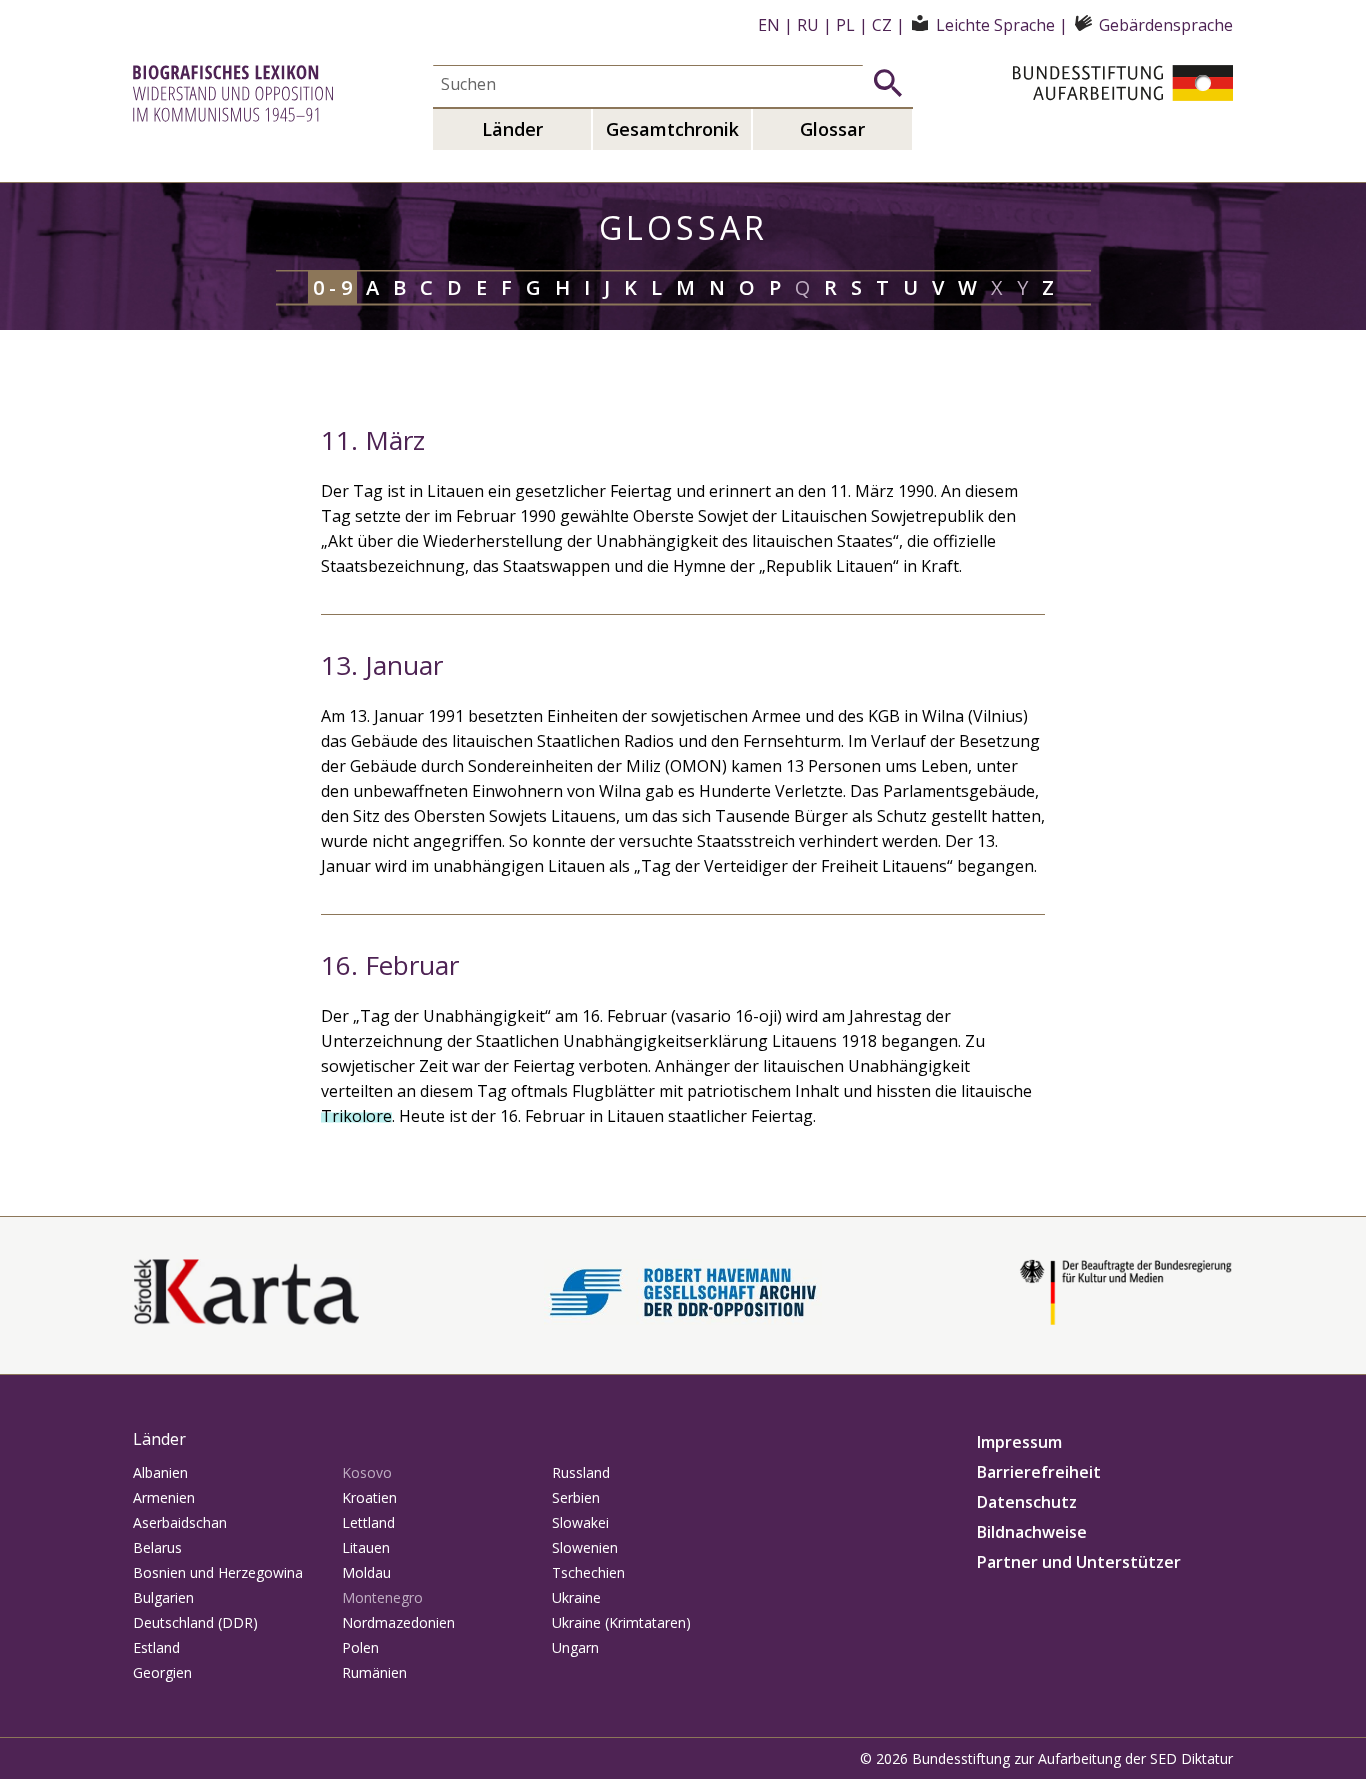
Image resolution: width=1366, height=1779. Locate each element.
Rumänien (374, 1672)
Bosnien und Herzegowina (218, 1572)
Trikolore (356, 1116)
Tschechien (588, 1572)
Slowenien (585, 1547)
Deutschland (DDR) (195, 1622)
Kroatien (369, 1497)
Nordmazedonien (398, 1622)
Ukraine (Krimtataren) (621, 1622)
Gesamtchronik (672, 129)
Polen (360, 1647)
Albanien (160, 1472)
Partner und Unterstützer (1079, 1562)
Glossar (832, 129)
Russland (581, 1472)
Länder (512, 129)
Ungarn (575, 1647)
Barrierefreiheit (1039, 1472)
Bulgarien (163, 1597)
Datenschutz (1027, 1502)
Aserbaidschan (180, 1522)
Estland (156, 1647)
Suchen (888, 83)
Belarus (157, 1547)
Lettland (368, 1522)
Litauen (366, 1547)
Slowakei (580, 1522)
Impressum (1019, 1442)
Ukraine (576, 1597)
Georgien (162, 1672)
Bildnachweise (1032, 1532)
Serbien (576, 1497)
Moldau (366, 1572)
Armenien (164, 1497)
